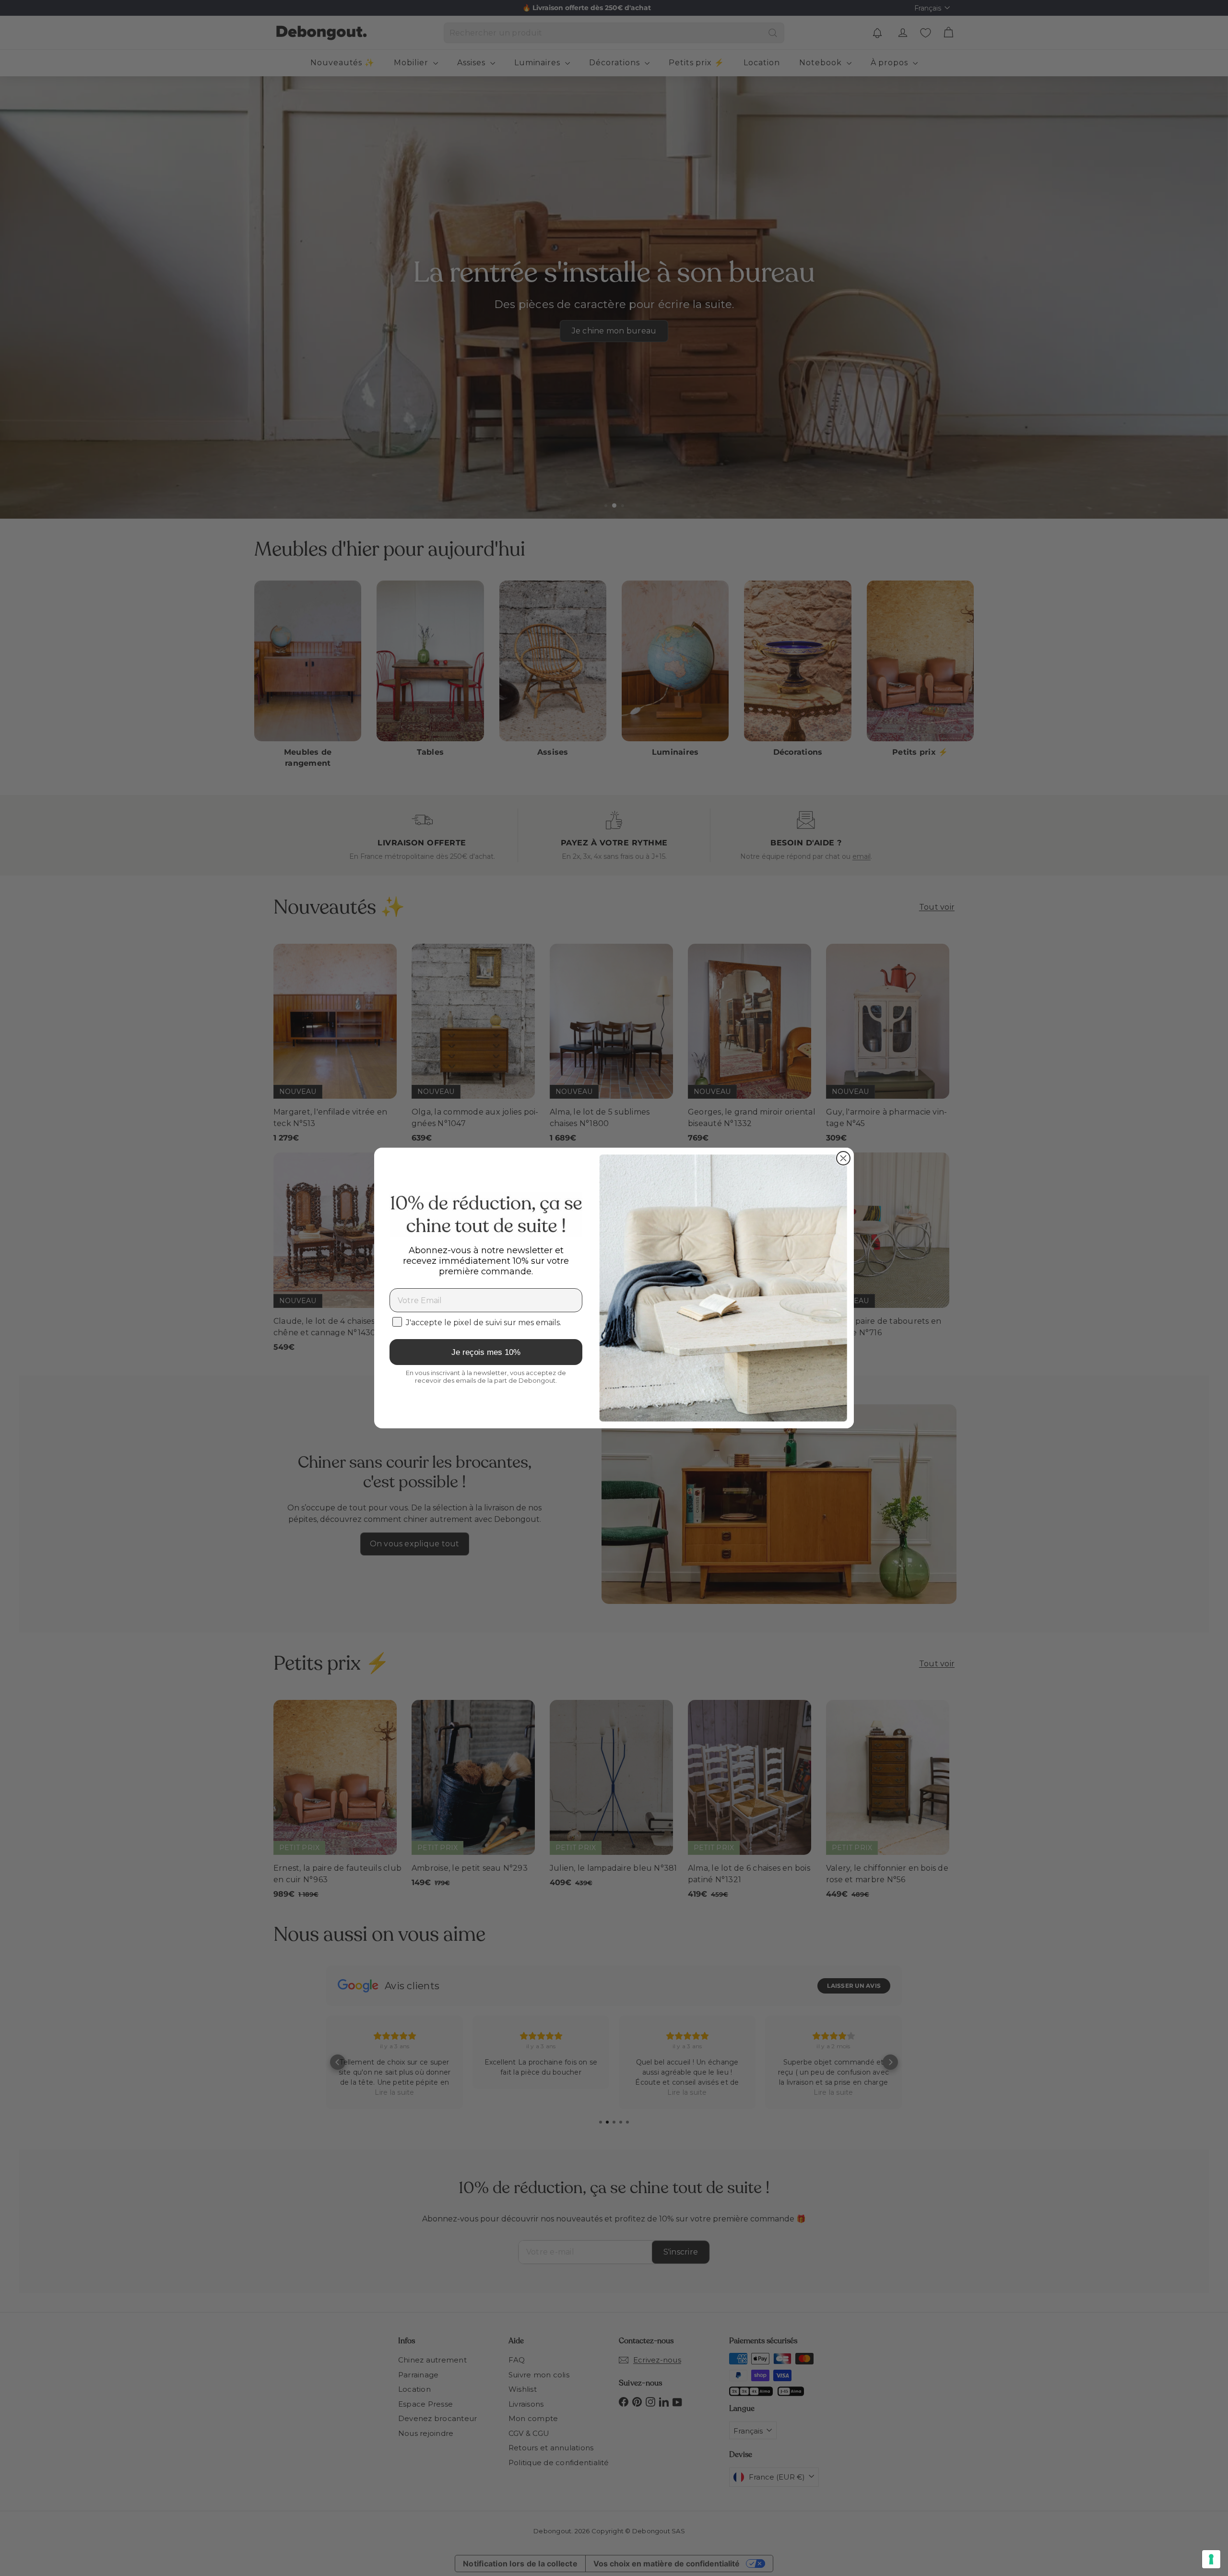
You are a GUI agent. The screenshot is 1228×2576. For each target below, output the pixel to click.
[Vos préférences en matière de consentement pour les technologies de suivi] (1211, 2559)
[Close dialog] (843, 1158)
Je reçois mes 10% (486, 1352)
